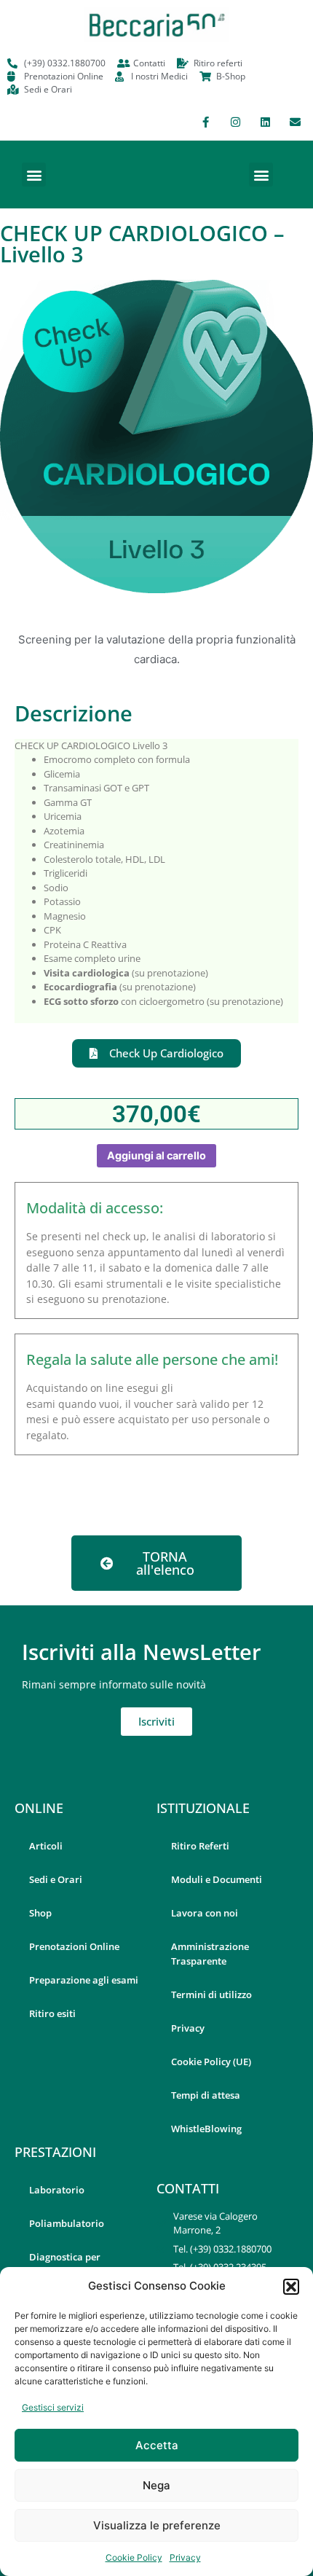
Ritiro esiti (52, 2013)
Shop (40, 1913)
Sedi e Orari (56, 1879)
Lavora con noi (205, 1913)
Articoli (46, 1846)
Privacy (185, 2557)
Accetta (157, 2445)
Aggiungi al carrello (156, 1155)
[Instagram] (235, 122)
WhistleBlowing (206, 2129)
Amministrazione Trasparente (210, 1954)
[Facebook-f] (205, 122)
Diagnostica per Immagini (65, 2264)
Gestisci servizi (53, 2407)
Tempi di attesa (206, 2095)
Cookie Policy (134, 2557)
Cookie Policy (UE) (211, 2062)
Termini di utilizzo (211, 1994)
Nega (156, 2485)
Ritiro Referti (200, 1846)
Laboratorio (57, 2190)
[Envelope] (295, 122)
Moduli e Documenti (217, 1879)
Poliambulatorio (67, 2223)
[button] (291, 2287)
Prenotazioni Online (74, 1946)
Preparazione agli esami (84, 1980)
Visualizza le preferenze (157, 2525)
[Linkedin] (265, 122)
